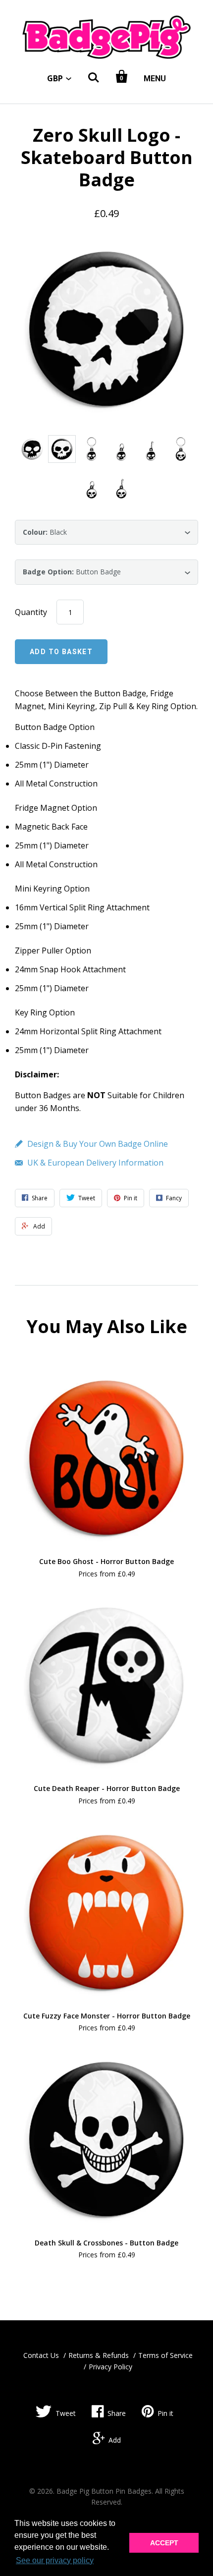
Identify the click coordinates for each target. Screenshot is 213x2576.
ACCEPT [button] (164, 2543)
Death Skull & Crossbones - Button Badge (106, 2243)
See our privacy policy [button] (55, 2560)
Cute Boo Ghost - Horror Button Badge (106, 1561)
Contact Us (41, 2355)
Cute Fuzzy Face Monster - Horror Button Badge (107, 2016)
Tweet (66, 2413)
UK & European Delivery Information (95, 1163)
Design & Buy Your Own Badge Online (98, 1144)
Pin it (165, 2413)
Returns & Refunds (99, 2355)
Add (115, 2440)
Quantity (31, 612)
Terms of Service (165, 2355)
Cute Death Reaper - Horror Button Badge (107, 1788)
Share (117, 2413)
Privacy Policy (110, 2367)
